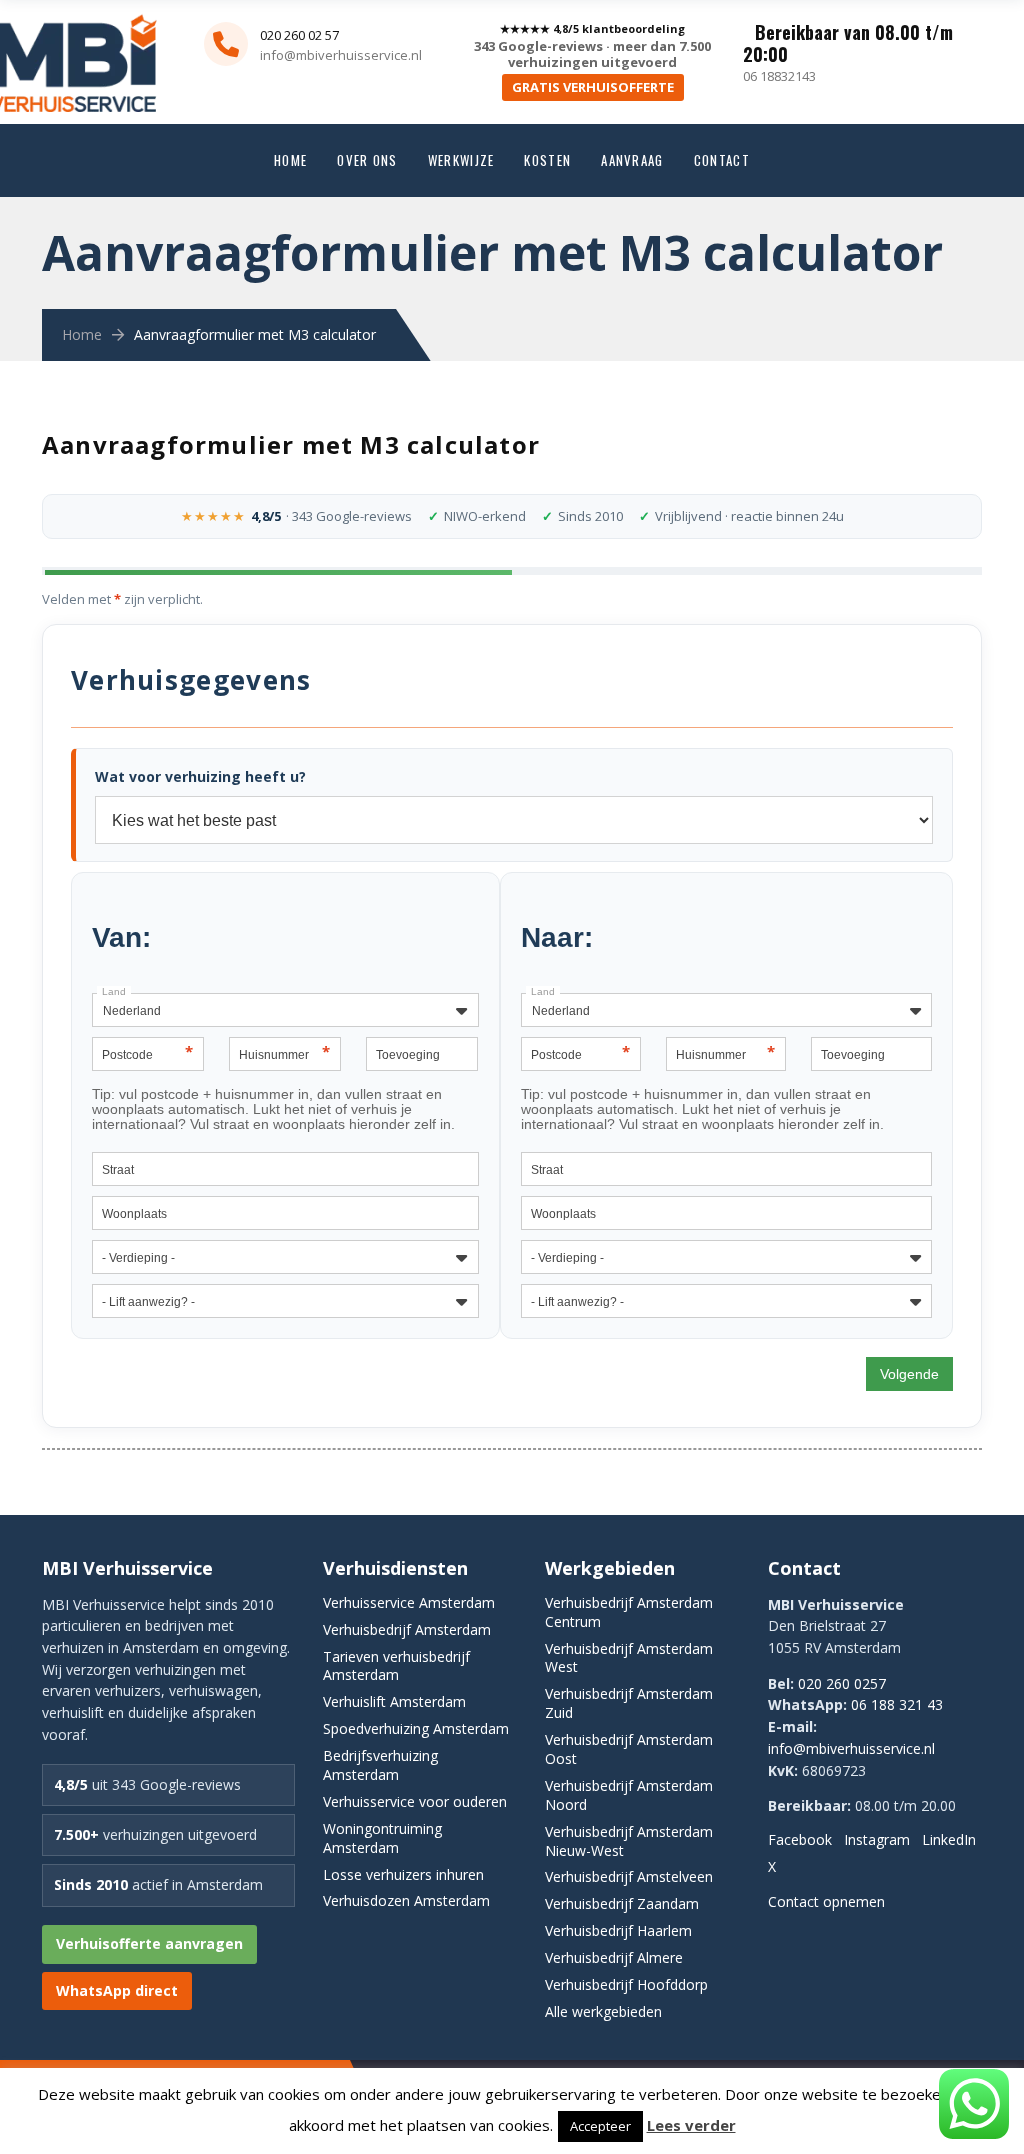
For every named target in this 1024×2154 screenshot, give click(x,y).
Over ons (367, 160)
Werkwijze (461, 160)
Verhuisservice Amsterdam (409, 1602)
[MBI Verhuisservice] (94, 22)
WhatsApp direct (117, 1990)
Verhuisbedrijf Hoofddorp (626, 1984)
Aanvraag (632, 160)
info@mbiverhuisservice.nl (341, 55)
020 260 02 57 (299, 35)
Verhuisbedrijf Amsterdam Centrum (629, 1612)
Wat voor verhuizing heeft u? (200, 776)
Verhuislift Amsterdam (394, 1701)
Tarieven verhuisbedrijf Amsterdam (396, 1666)
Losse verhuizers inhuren (403, 1874)
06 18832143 (779, 76)
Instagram (877, 1839)
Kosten (547, 160)
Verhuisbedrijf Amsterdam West (629, 1658)
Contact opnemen (826, 1901)
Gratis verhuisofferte (593, 87)
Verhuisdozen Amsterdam (406, 1900)
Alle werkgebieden (603, 2011)
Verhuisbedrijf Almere (614, 1957)
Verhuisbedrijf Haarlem (618, 1930)
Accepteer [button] (600, 2126)
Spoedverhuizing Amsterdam (416, 1728)
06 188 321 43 (897, 1704)
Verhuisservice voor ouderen (415, 1801)
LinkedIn (949, 1839)
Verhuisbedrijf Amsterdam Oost (629, 1749)
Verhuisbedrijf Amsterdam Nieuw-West (629, 1841)
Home (290, 160)
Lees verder (691, 2125)
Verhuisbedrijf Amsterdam (407, 1629)
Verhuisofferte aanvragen (149, 1943)
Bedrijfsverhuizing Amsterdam (380, 1765)
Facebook (800, 1839)
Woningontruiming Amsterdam (382, 1838)
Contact (722, 160)
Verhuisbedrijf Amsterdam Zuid (629, 1703)
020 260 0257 (842, 1683)
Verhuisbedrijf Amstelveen (629, 1876)
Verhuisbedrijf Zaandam (622, 1903)
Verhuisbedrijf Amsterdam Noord (629, 1795)
